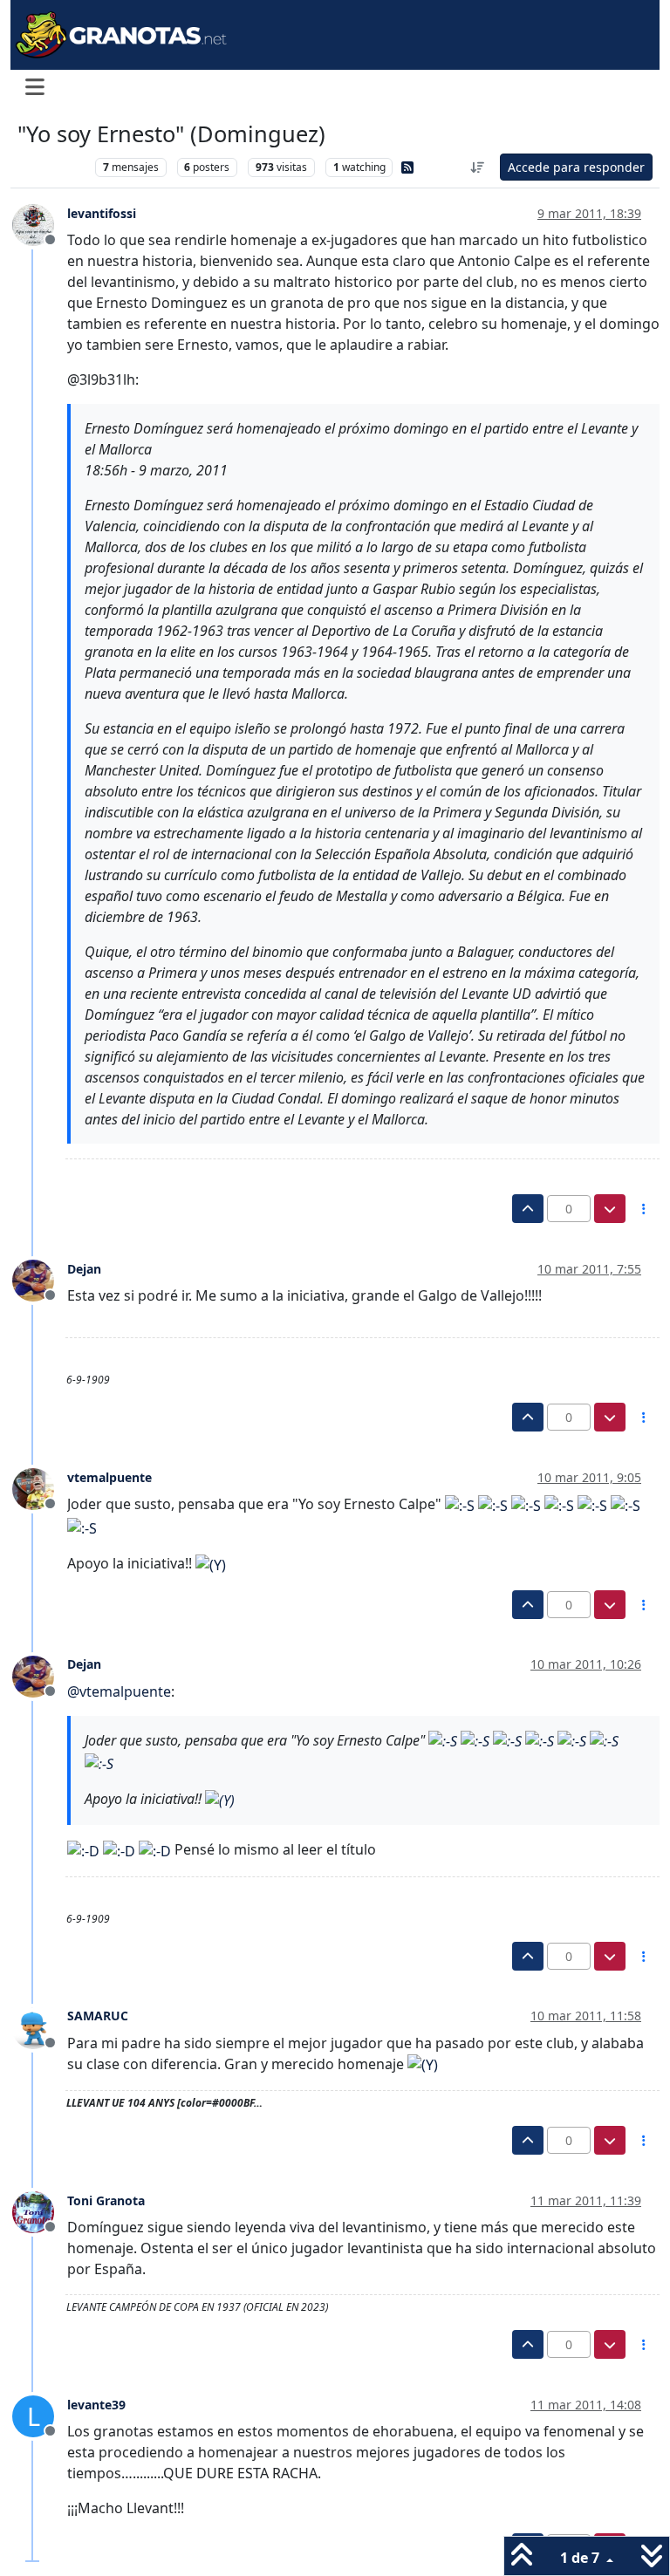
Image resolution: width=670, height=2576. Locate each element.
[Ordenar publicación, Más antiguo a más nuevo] (478, 167)
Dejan (84, 1269)
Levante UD (52, 167)
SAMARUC (98, 2016)
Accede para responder (576, 167)
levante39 (96, 2405)
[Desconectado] (40, 224)
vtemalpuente (109, 1477)
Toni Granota (106, 2200)
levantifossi (102, 213)
